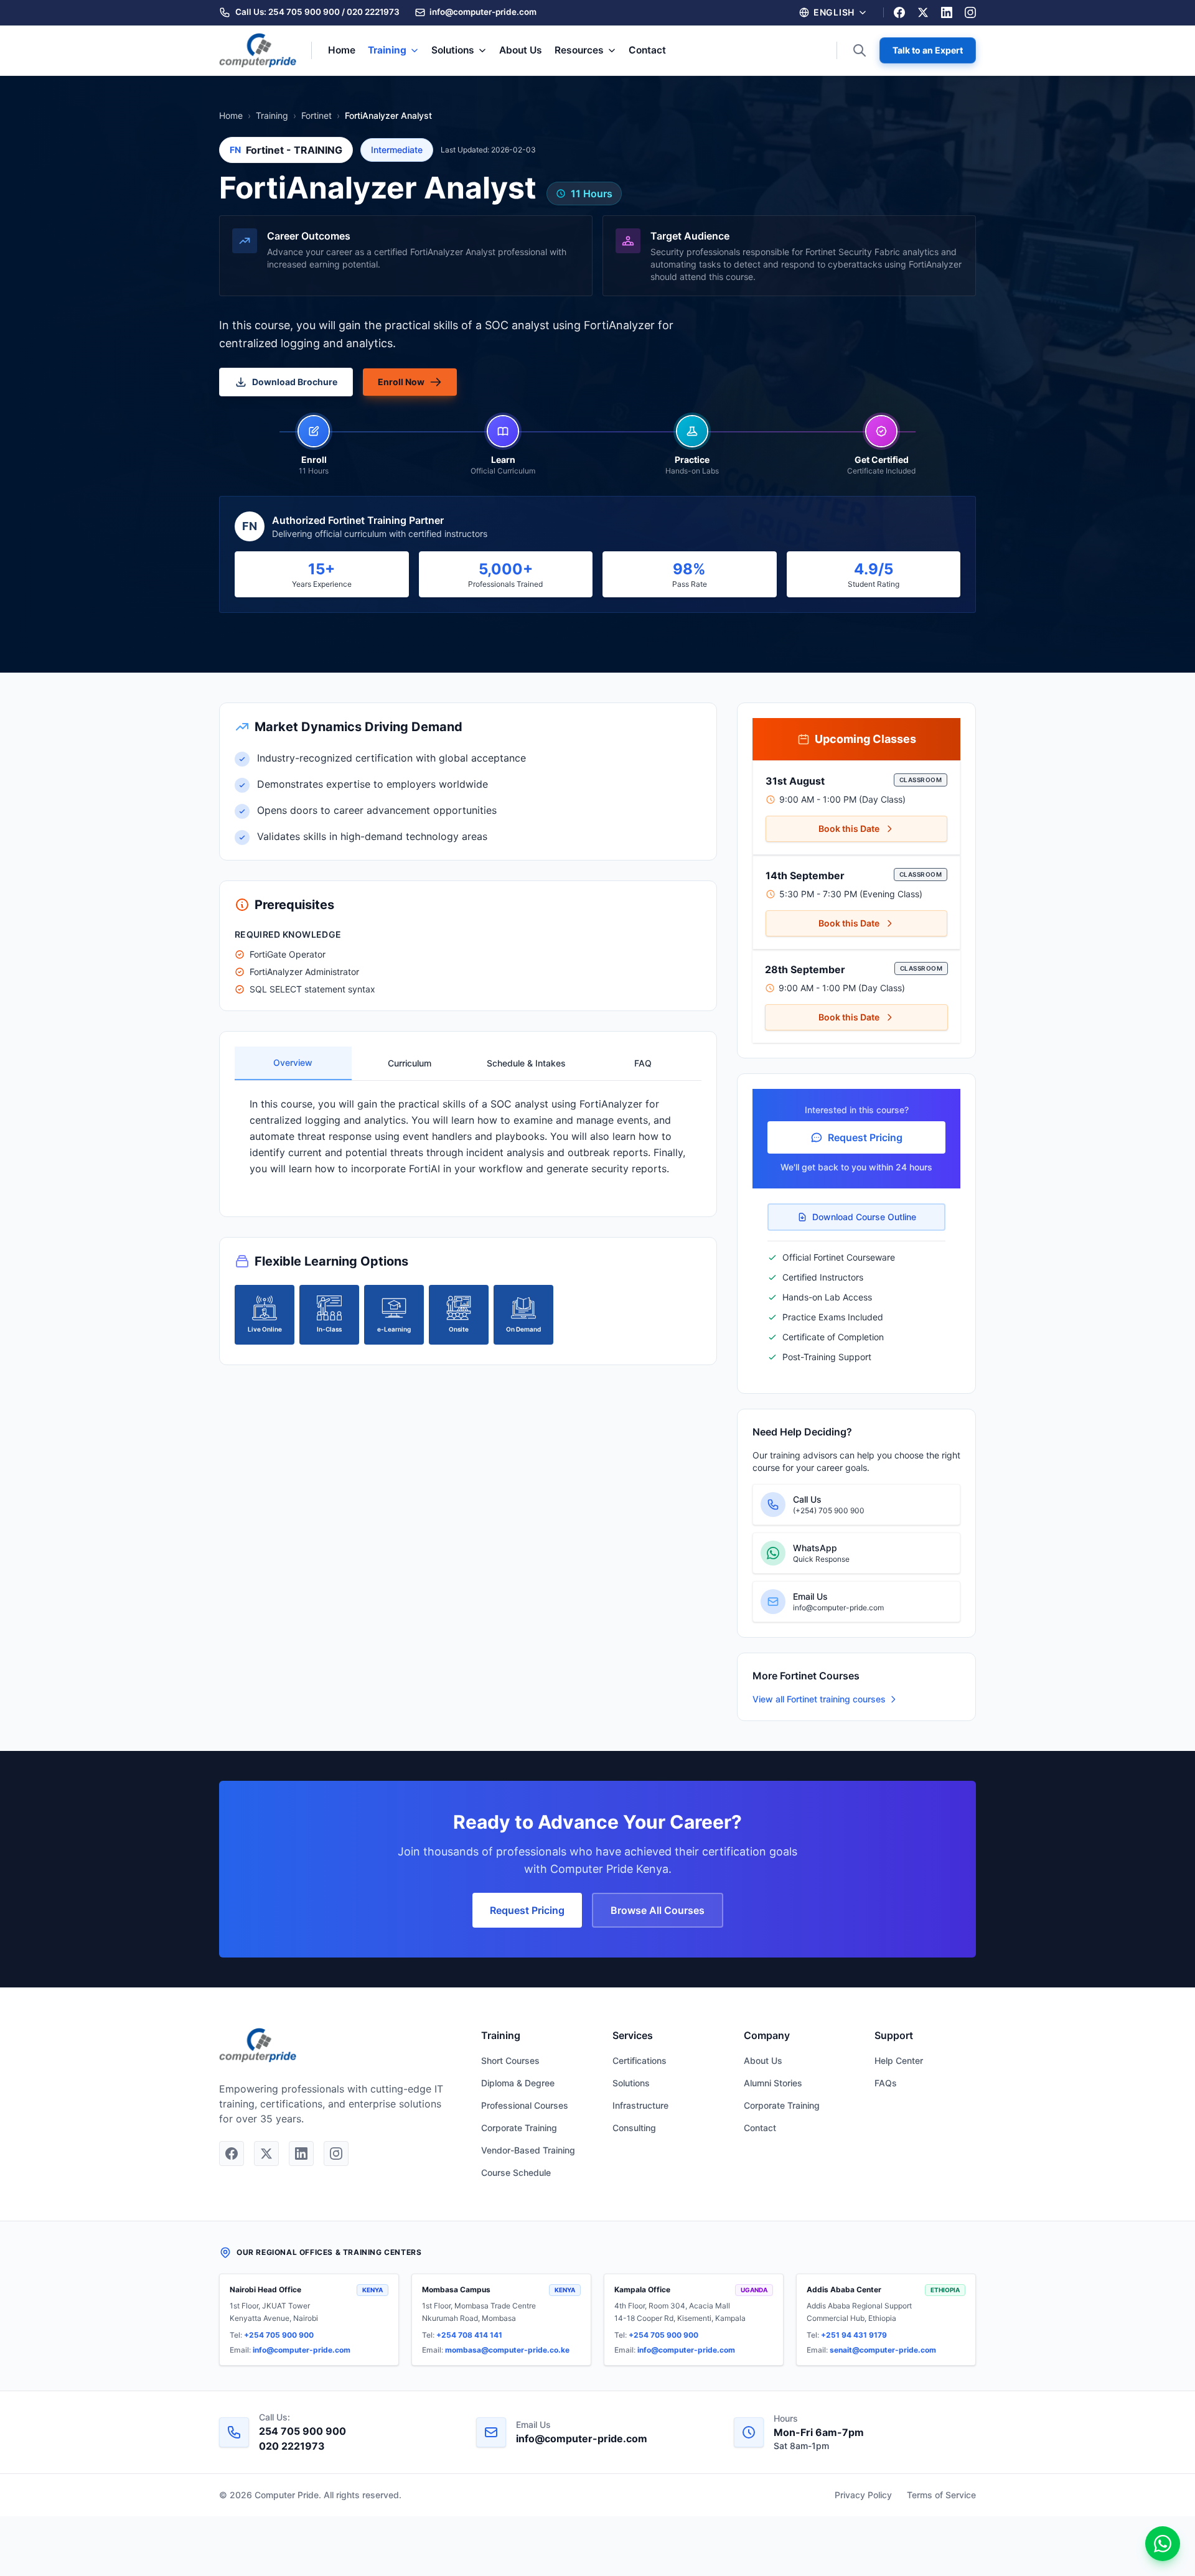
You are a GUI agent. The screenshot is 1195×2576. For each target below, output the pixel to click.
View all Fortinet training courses (819, 1699)
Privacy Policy (863, 2495)
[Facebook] (899, 12)
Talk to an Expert (928, 50)
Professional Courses (525, 2105)
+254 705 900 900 (279, 2335)
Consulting (634, 2128)
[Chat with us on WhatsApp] (1163, 2544)
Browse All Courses (658, 1910)
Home (342, 50)
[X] (923, 12)
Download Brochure (295, 382)
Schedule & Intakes (526, 1063)
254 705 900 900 (304, 12)
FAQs (886, 2083)
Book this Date (849, 828)
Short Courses (510, 2060)
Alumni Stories (773, 2083)
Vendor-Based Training (528, 2150)
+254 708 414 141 (469, 2335)
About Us (521, 50)
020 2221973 (373, 12)
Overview (293, 1062)
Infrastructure (640, 2105)
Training (387, 50)
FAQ (643, 1063)
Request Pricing (865, 1137)
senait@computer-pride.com (883, 2350)
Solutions (453, 50)
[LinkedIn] (947, 12)
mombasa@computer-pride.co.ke (507, 2350)
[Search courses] (860, 50)
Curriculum (410, 1063)
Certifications (640, 2060)
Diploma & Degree (518, 2083)
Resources (579, 50)
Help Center (899, 2060)
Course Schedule (516, 2172)
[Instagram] (970, 12)
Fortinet (316, 115)
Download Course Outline (864, 1217)
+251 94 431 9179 (854, 2335)
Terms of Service (941, 2495)
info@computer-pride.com (302, 2350)
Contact (647, 50)
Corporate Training (519, 2128)
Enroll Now (401, 382)
